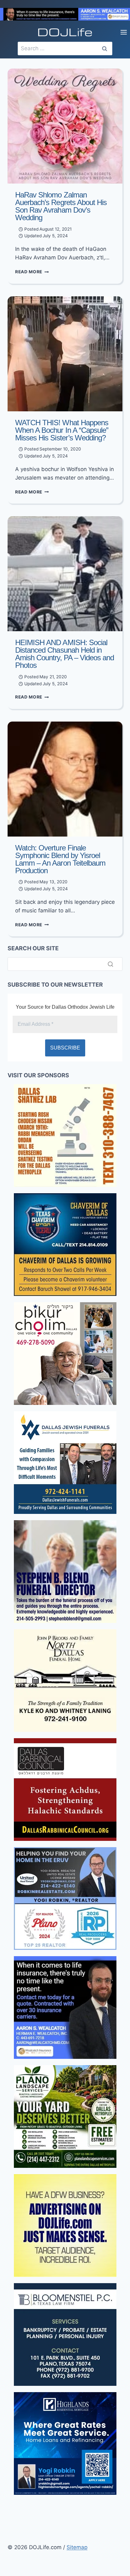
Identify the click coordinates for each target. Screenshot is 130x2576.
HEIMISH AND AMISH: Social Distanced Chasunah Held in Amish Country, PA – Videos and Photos (65, 654)
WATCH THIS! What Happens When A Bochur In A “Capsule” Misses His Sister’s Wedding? (62, 430)
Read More (32, 272)
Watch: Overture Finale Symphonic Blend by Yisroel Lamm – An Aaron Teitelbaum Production (60, 859)
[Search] (110, 964)
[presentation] (65, 126)
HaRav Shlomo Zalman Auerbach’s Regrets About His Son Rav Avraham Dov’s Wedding (61, 206)
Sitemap (77, 2547)
